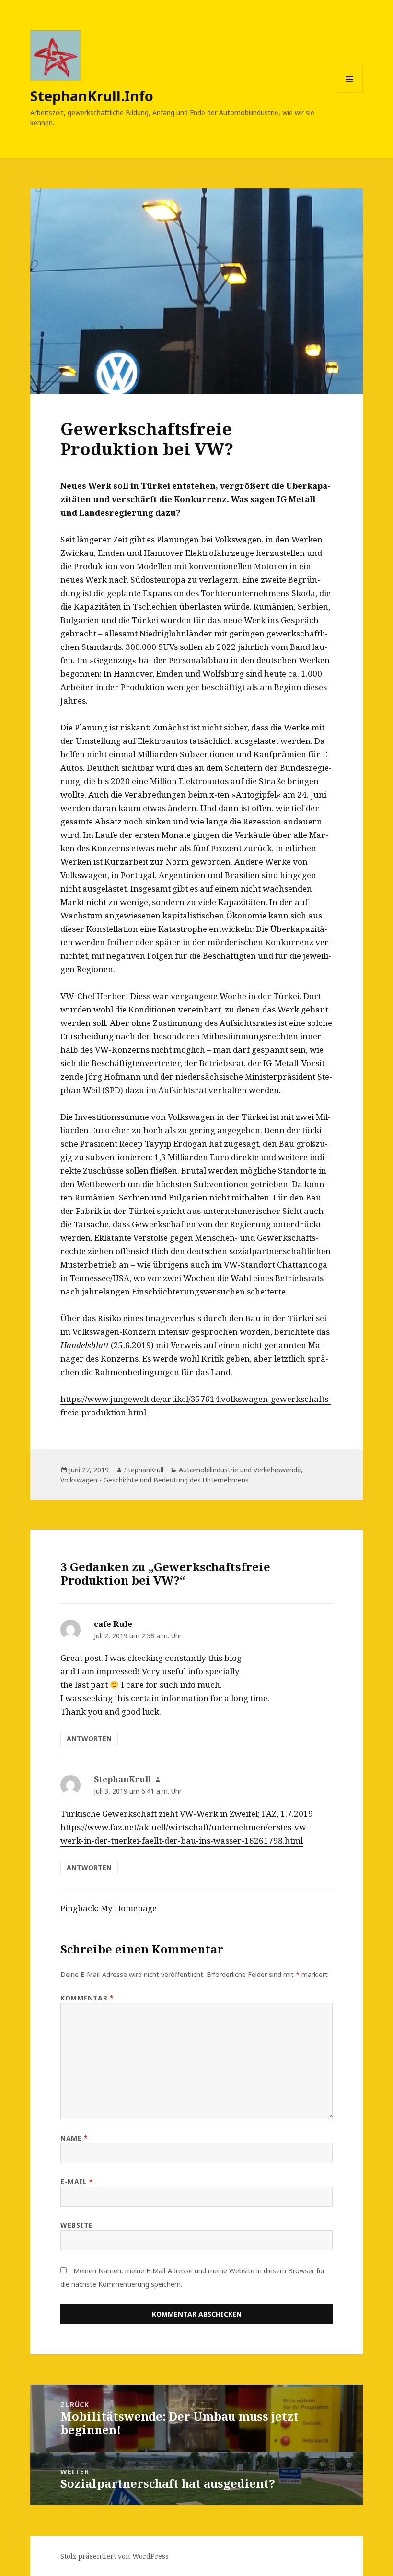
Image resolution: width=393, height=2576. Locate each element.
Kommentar (87, 1998)
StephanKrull (144, 1470)
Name (74, 2138)
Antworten (89, 1738)
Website (77, 2225)
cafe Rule (113, 1624)
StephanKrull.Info (92, 96)
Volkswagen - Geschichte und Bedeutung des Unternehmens (155, 1480)
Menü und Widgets (350, 92)
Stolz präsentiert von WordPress (115, 2556)
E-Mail (77, 2182)
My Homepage (129, 1908)
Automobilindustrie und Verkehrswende (240, 1470)
